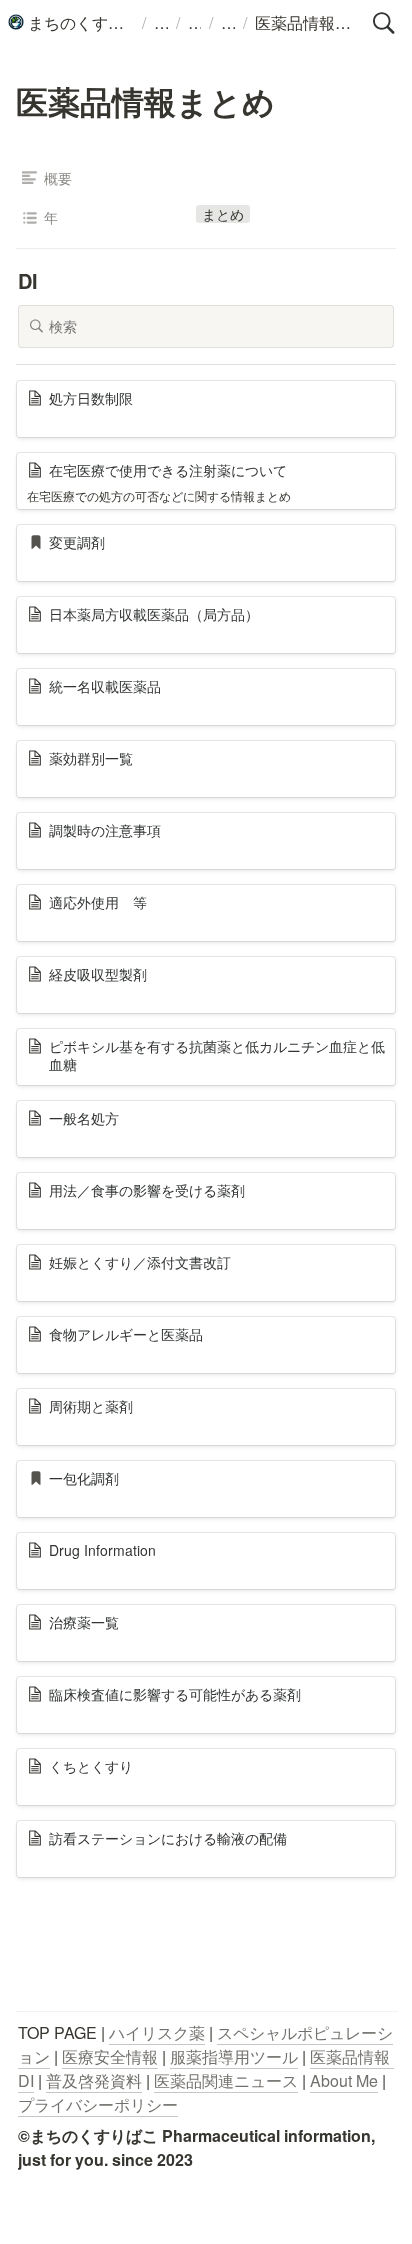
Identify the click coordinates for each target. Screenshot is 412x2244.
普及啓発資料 (94, 2080)
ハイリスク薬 (157, 2032)
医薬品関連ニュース (226, 2080)
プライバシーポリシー (98, 2104)
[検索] (384, 23)
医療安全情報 (110, 2056)
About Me (344, 2080)
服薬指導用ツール (234, 2056)
